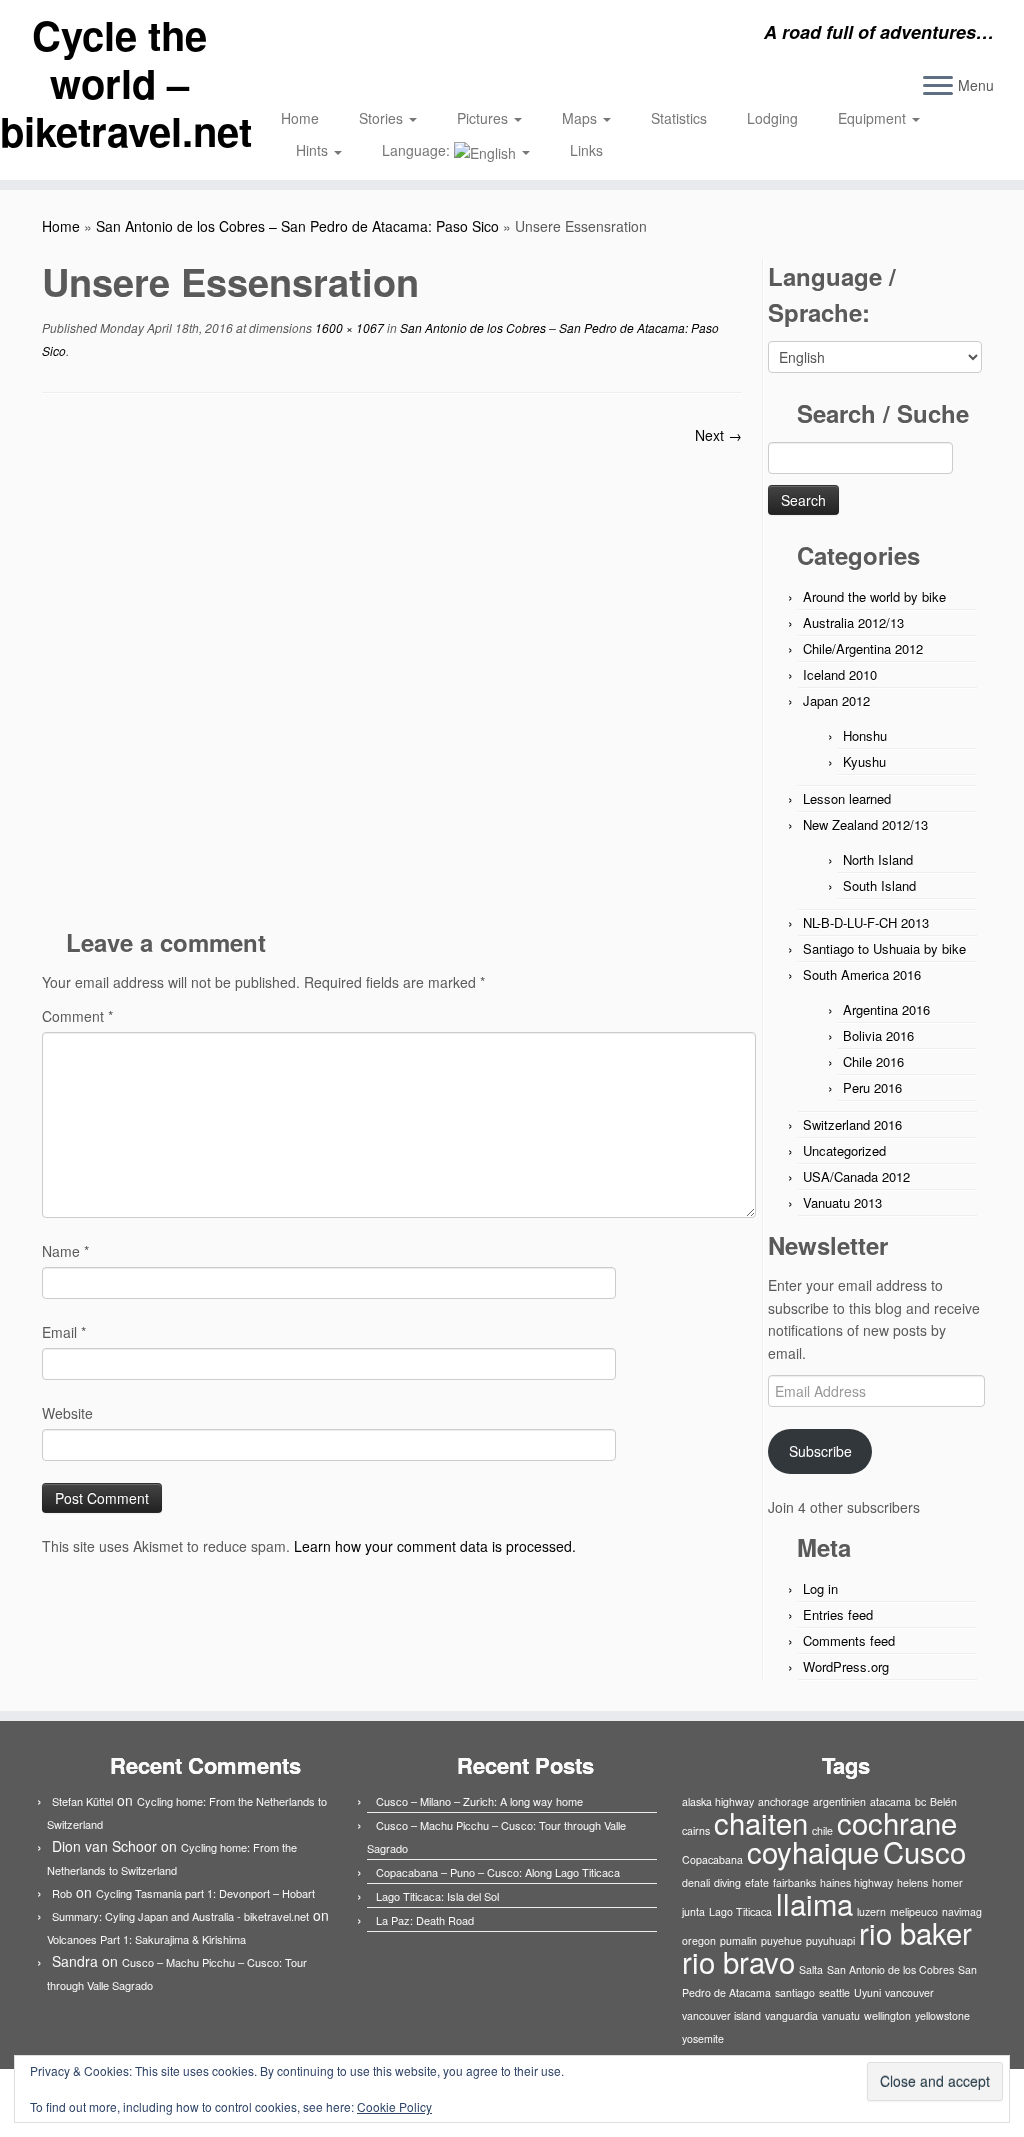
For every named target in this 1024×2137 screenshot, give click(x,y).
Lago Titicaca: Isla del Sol (437, 1896)
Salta (811, 1969)
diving (727, 1882)
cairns (696, 1830)
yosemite (703, 2038)
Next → (718, 435)
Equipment (874, 118)
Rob (62, 1893)
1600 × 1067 (348, 327)
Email (64, 1332)
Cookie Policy (394, 2106)
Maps (581, 118)
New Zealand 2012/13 (865, 824)
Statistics (679, 118)
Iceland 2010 (840, 674)
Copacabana (712, 1859)
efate (757, 1882)
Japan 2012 (836, 700)
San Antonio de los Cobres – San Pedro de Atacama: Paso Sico (297, 226)
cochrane (897, 1822)
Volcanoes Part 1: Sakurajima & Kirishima (146, 1939)
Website (67, 1413)
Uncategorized (844, 1150)
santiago (795, 1992)
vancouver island (721, 2015)
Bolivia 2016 (878, 1035)
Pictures (484, 118)
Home (300, 118)
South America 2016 (862, 974)
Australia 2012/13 (853, 622)
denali (696, 1882)
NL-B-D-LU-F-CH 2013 (866, 922)
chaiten (761, 1822)
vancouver (909, 1992)
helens (912, 1882)
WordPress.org (846, 1666)
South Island (879, 885)
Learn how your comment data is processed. (435, 1546)
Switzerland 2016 (852, 1124)
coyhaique (813, 1851)
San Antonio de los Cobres (890, 1969)
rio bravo (738, 1961)
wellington (887, 2015)
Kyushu (864, 761)
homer (947, 1882)
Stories (383, 118)
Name (65, 1251)
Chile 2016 (873, 1061)
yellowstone (942, 2015)
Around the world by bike (874, 596)
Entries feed (838, 1614)
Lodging (772, 118)
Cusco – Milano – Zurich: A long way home (479, 1801)
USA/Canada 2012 (856, 1176)
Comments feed (849, 1640)
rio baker (915, 1932)
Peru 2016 (872, 1087)
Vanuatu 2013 (842, 1202)
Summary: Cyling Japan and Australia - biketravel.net (180, 1916)
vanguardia (791, 2015)
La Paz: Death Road (425, 1920)
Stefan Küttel (82, 1801)
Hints (314, 150)
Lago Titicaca (740, 1911)
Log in (820, 1588)
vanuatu (841, 2015)
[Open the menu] (938, 87)
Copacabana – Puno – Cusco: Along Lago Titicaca (498, 1872)
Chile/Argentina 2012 (863, 648)
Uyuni (867, 1992)
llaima (814, 1903)
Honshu (865, 735)
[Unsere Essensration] (392, 678)
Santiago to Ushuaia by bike (884, 948)
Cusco (924, 1851)
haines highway (856, 1882)
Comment (77, 1016)
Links (586, 150)
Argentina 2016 (886, 1009)
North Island (878, 859)
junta (693, 1911)
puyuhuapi (830, 1940)
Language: (418, 150)
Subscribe (820, 1451)
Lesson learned (847, 798)
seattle (834, 1992)
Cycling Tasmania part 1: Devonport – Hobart (205, 1893)
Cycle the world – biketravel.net (120, 83)
